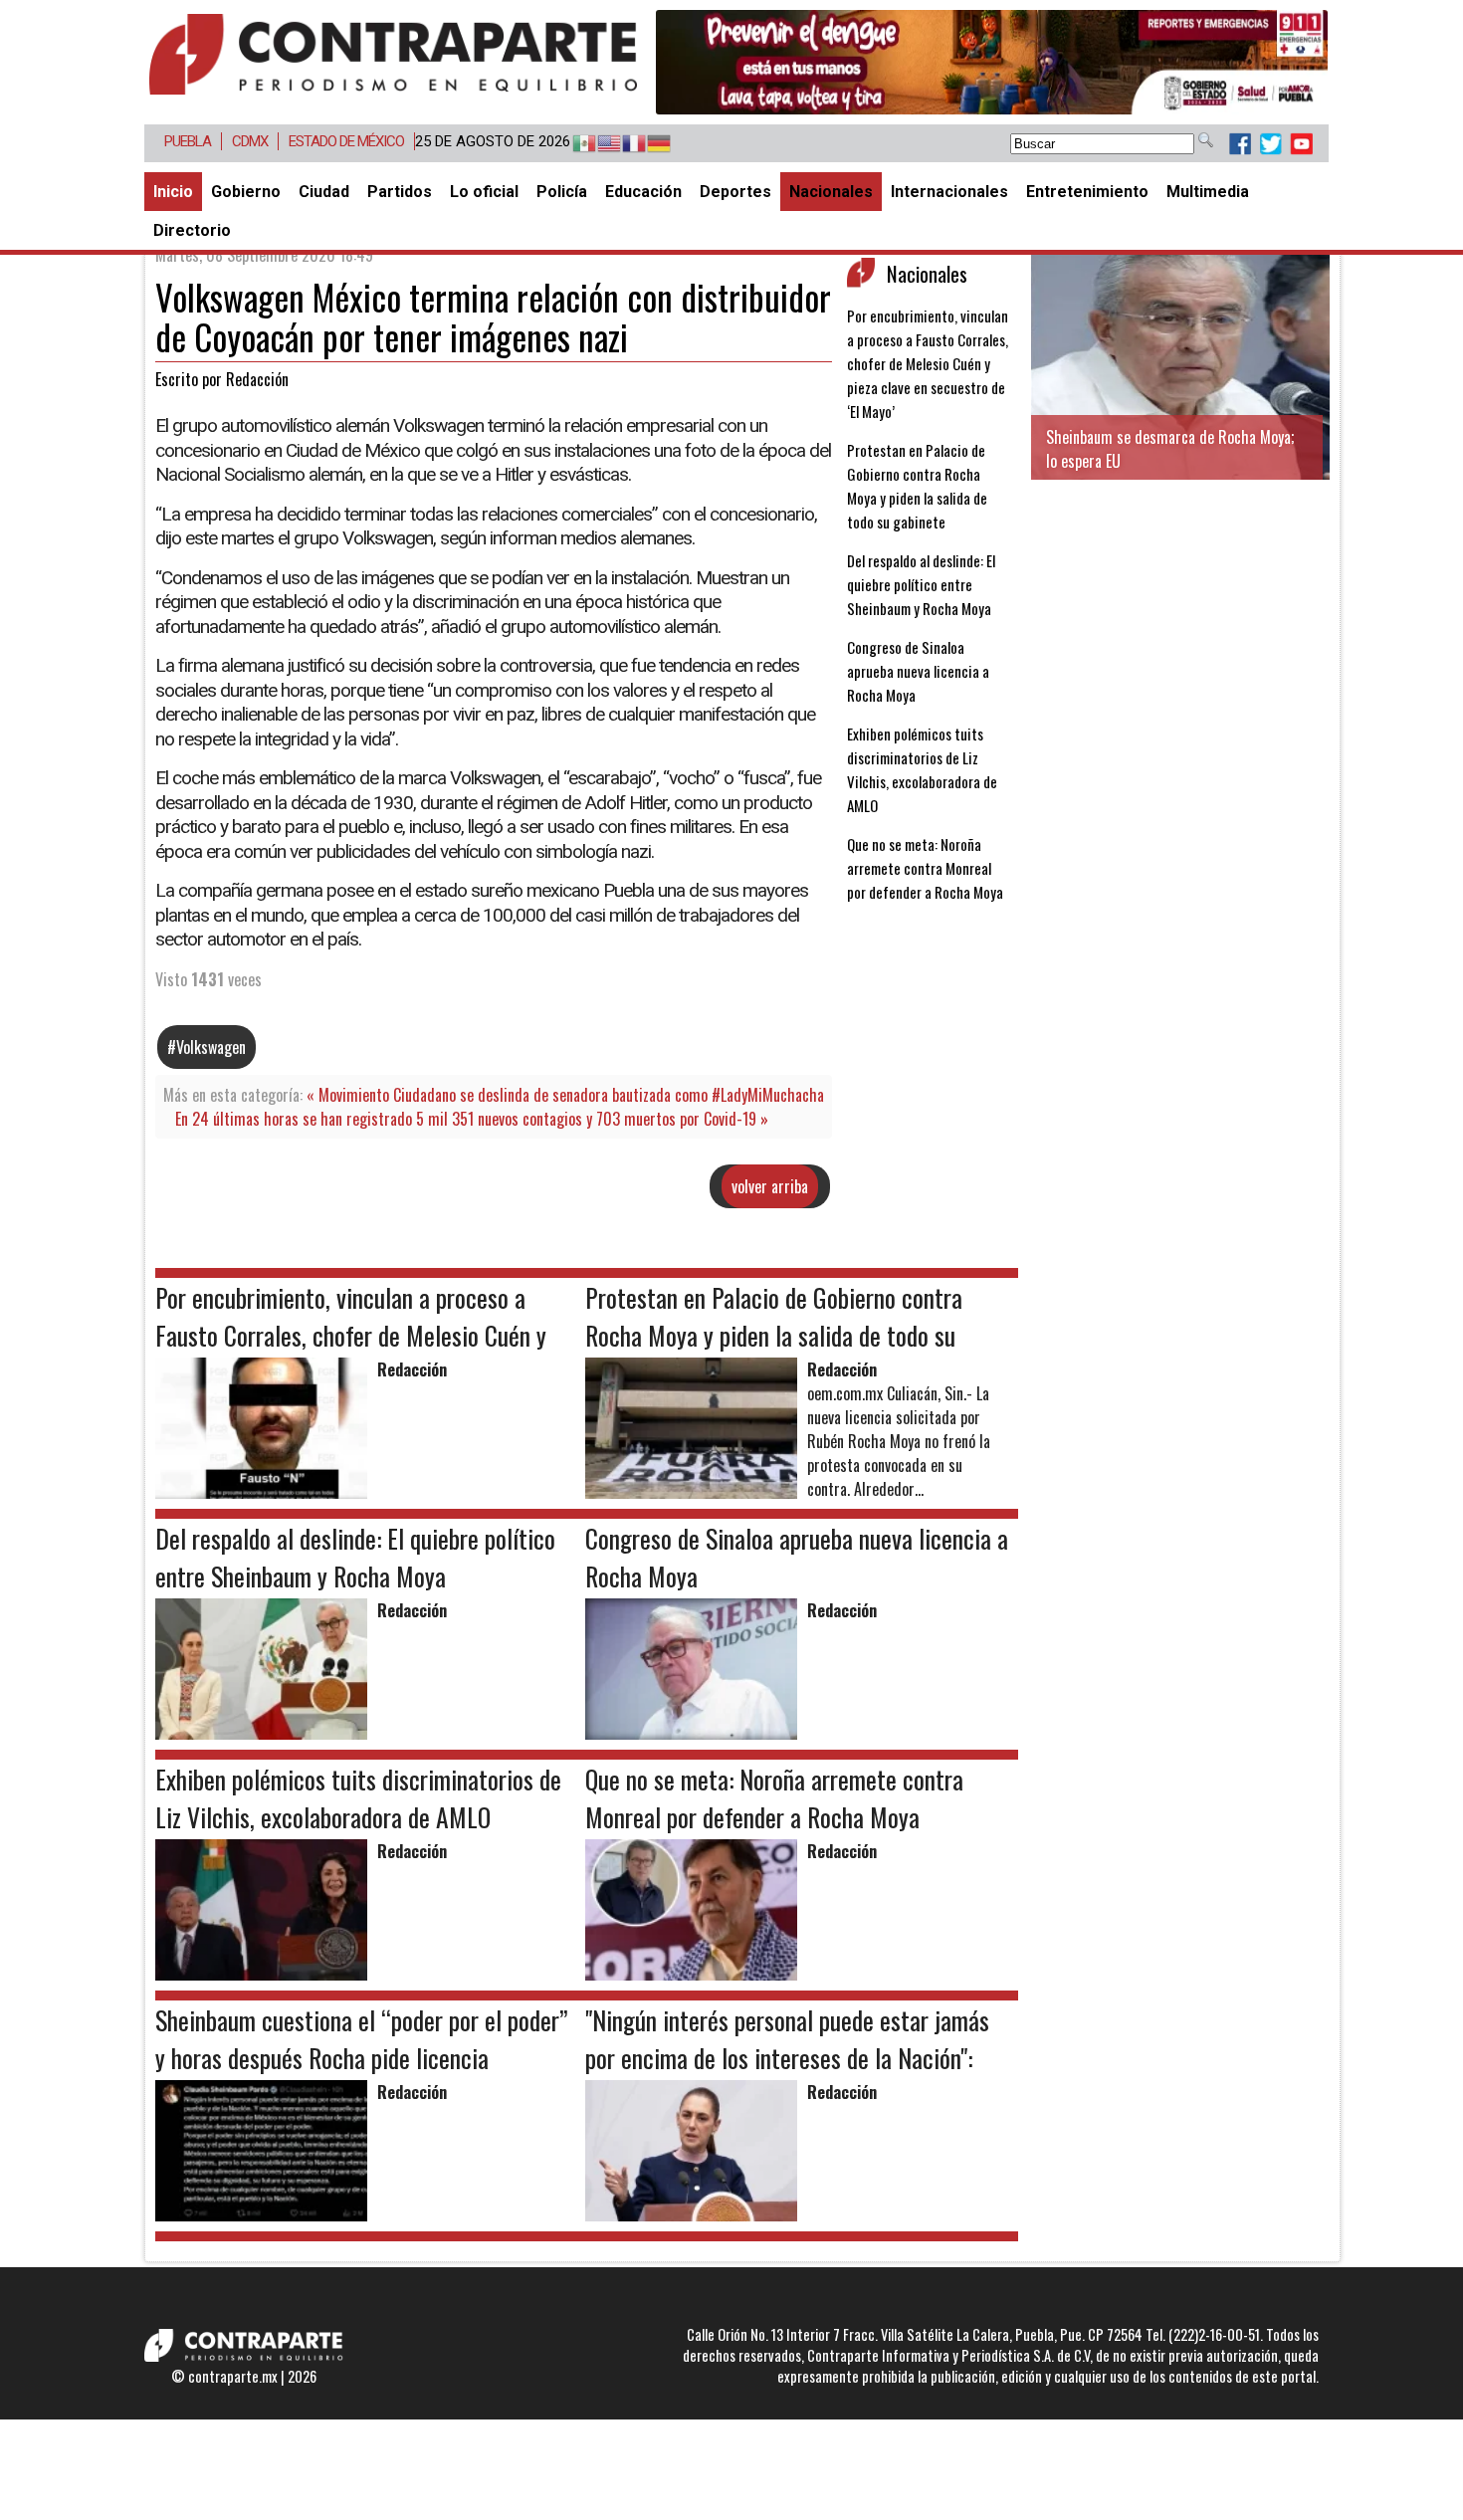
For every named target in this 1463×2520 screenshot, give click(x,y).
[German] (649, 144)
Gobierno (246, 192)
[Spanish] (575, 144)
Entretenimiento (1087, 192)
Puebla (188, 141)
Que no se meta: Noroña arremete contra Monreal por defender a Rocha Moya (925, 868)
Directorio (192, 230)
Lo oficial (484, 192)
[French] (625, 144)
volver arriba (770, 1186)
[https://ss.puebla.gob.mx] (992, 62)
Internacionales (949, 192)
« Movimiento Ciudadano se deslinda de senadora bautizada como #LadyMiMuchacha (565, 1095)
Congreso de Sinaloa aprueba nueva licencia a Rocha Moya (918, 671)
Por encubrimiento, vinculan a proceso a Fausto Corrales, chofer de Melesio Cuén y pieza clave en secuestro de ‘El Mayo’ (928, 363)
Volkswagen (211, 1047)
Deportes (735, 192)
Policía (562, 192)
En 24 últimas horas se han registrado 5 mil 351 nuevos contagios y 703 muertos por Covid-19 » (472, 1119)
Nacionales (831, 192)
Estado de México (346, 141)
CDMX (250, 141)
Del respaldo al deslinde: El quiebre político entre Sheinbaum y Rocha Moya (921, 584)
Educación (643, 192)
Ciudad (324, 192)
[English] (600, 144)
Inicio (173, 192)
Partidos (400, 192)
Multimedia (1208, 192)
